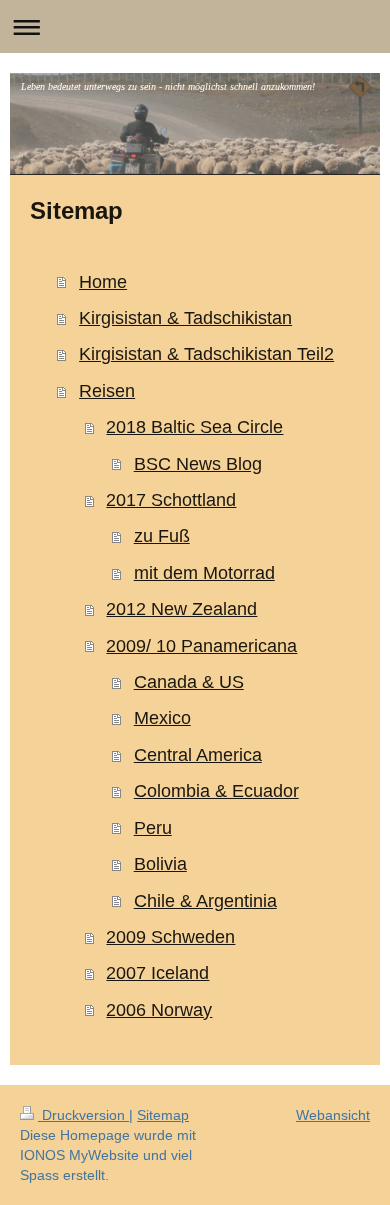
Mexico (162, 718)
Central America (198, 755)
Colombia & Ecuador (216, 791)
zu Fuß (162, 536)
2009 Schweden (170, 937)
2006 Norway (159, 1010)
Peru (153, 828)
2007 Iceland (157, 973)
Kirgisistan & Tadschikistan (185, 318)
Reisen (107, 391)
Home (103, 282)
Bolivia (160, 864)
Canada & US (189, 682)
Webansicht (333, 1115)
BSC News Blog (198, 464)
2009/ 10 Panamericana (201, 646)
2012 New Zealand (181, 609)
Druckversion (83, 1115)
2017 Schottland (171, 500)
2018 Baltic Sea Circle (194, 427)
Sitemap (163, 1115)
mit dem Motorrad (204, 573)
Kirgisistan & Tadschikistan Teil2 (206, 354)
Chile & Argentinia (205, 901)
